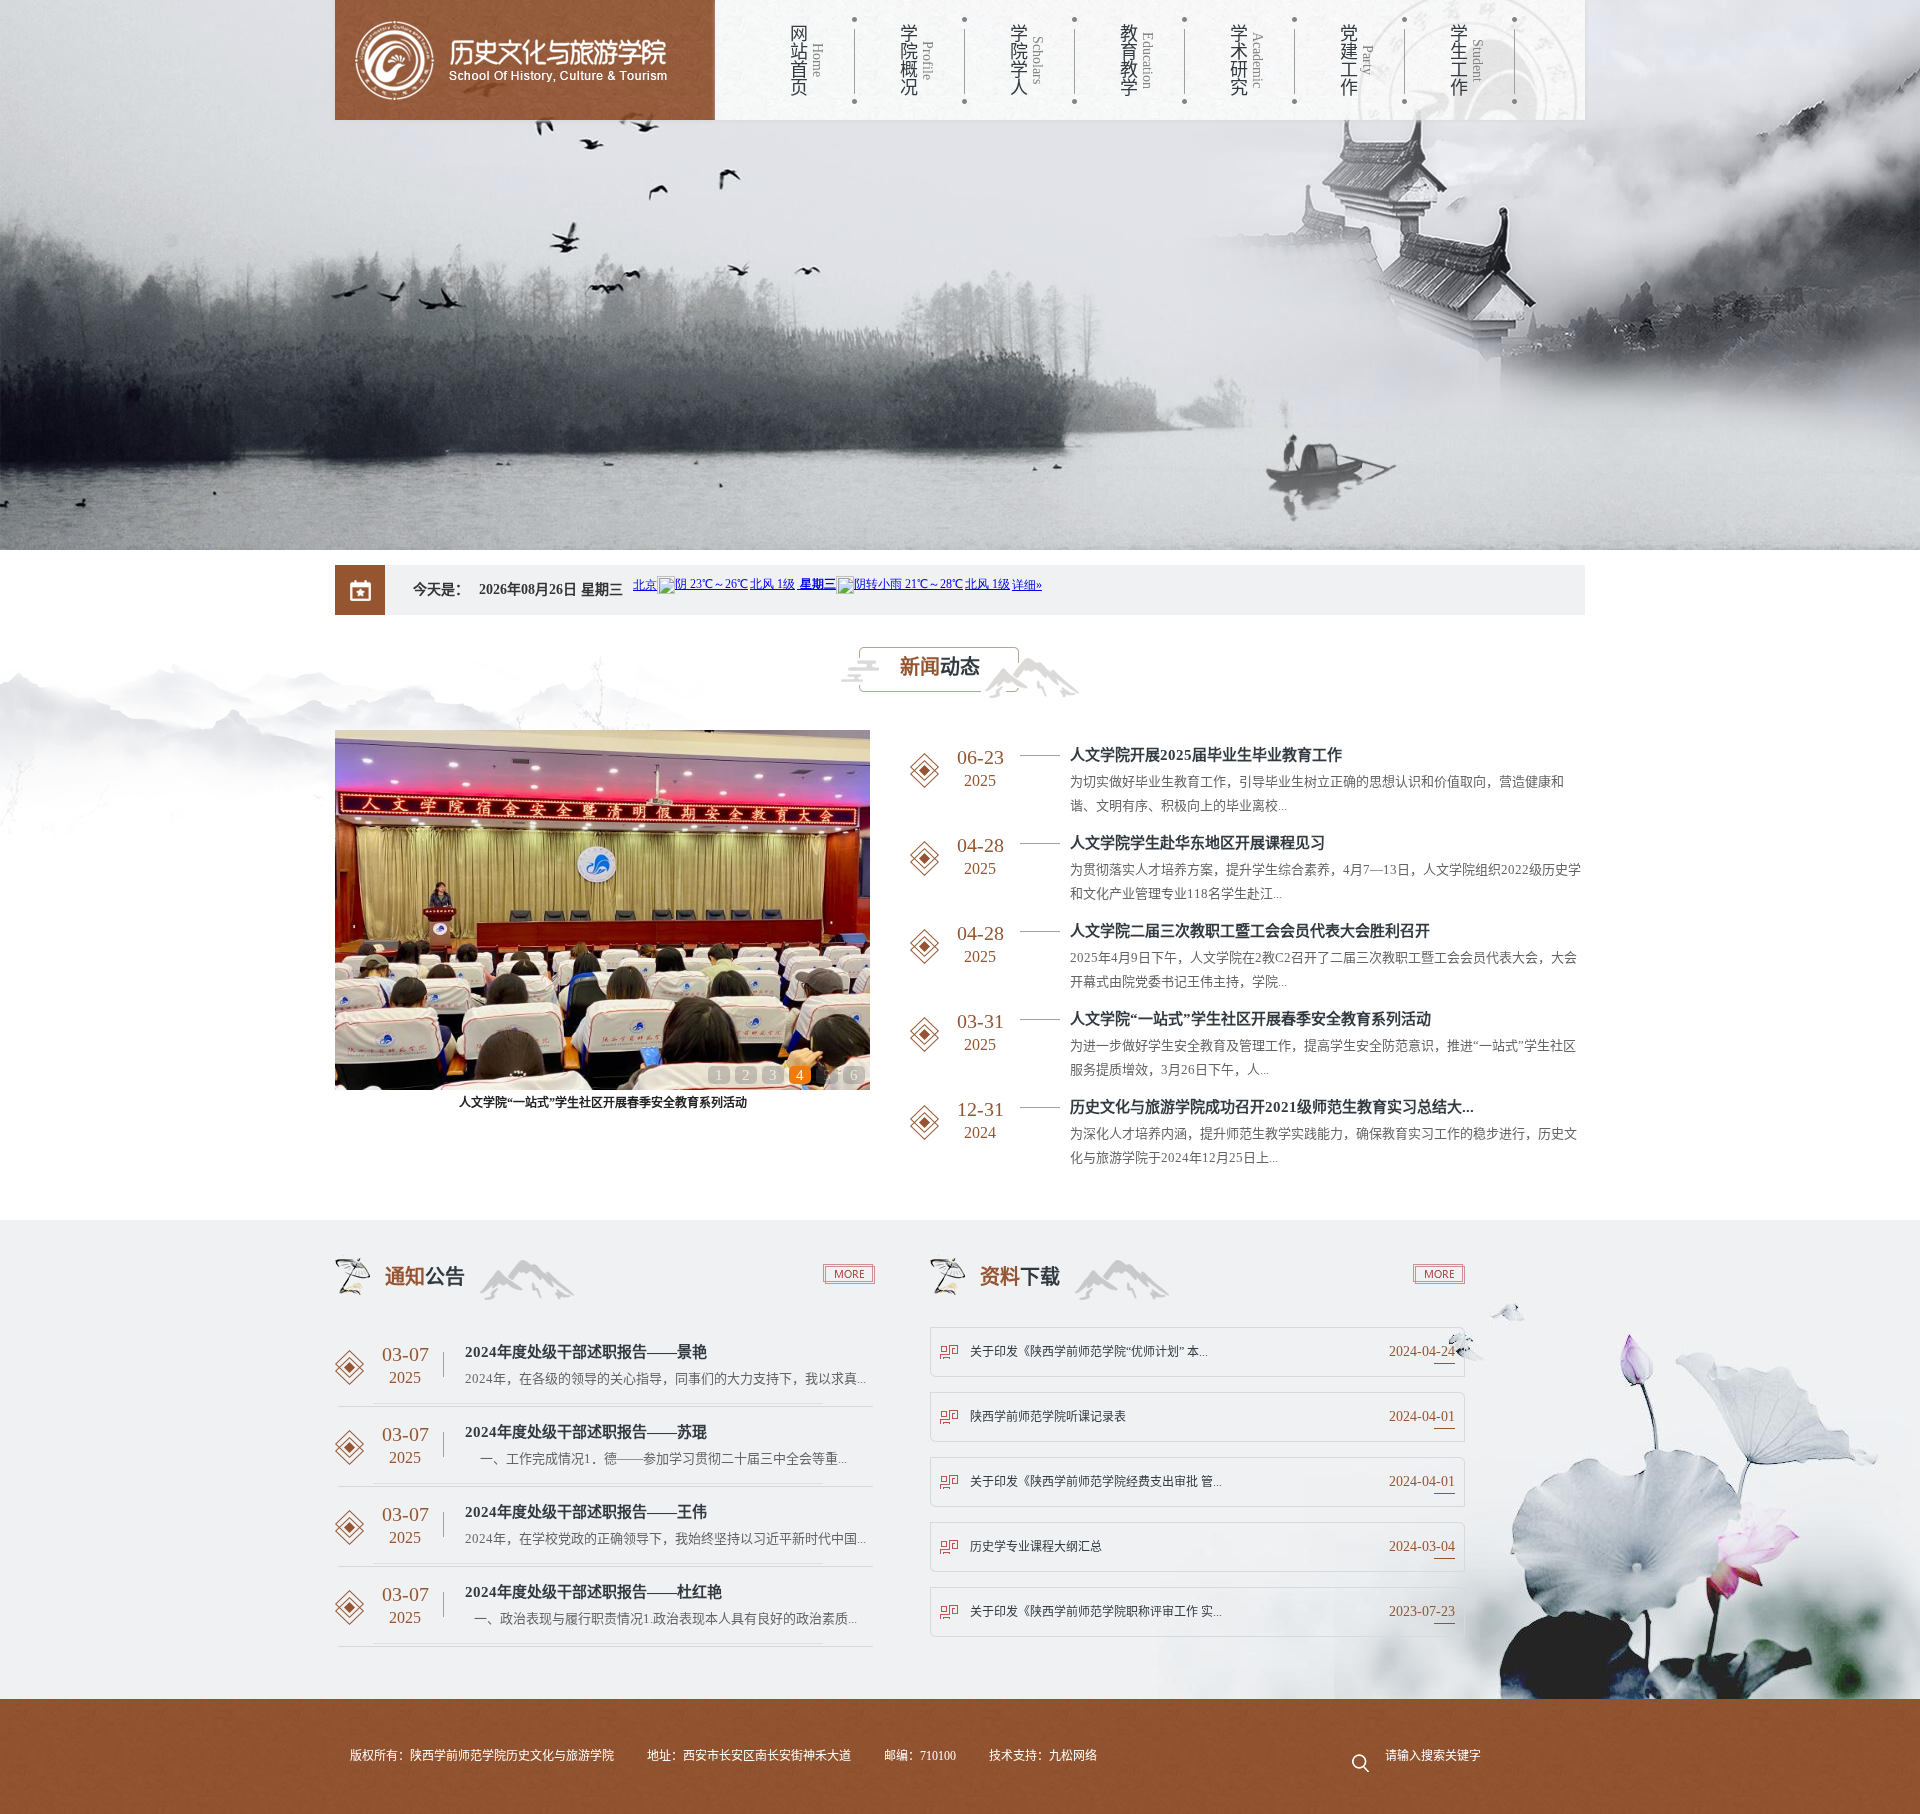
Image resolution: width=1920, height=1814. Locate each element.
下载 (1020, 1277)
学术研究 (1237, 60)
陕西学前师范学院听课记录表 (1048, 1417)
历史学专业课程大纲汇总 (1036, 1547)
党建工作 (1347, 60)
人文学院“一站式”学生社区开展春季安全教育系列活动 (603, 1103)
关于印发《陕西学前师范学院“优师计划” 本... (1089, 1352)
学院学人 (1017, 60)
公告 (425, 1277)
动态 (940, 667)
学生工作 (1457, 60)
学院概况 (907, 60)
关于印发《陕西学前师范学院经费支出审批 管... (1096, 1482)
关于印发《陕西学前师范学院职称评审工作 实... (1096, 1612)
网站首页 (797, 60)
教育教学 (1127, 60)
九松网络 (1073, 1756)
